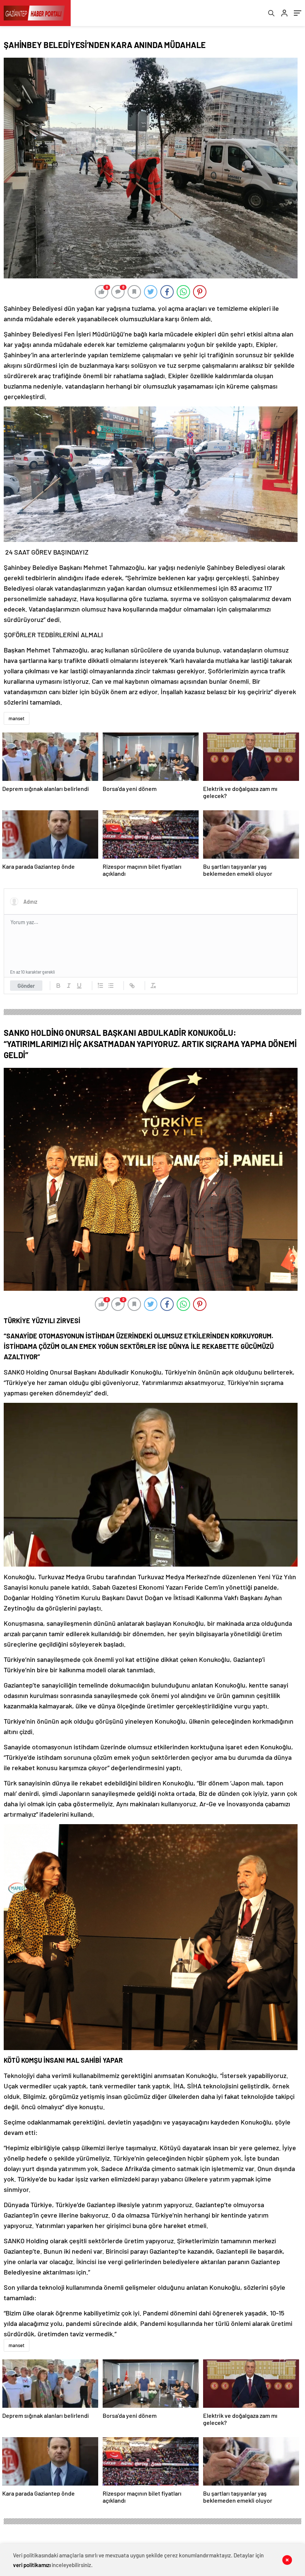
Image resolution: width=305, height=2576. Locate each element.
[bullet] (111, 986)
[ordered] (100, 986)
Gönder (26, 986)
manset (17, 718)
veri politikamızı (32, 2565)
